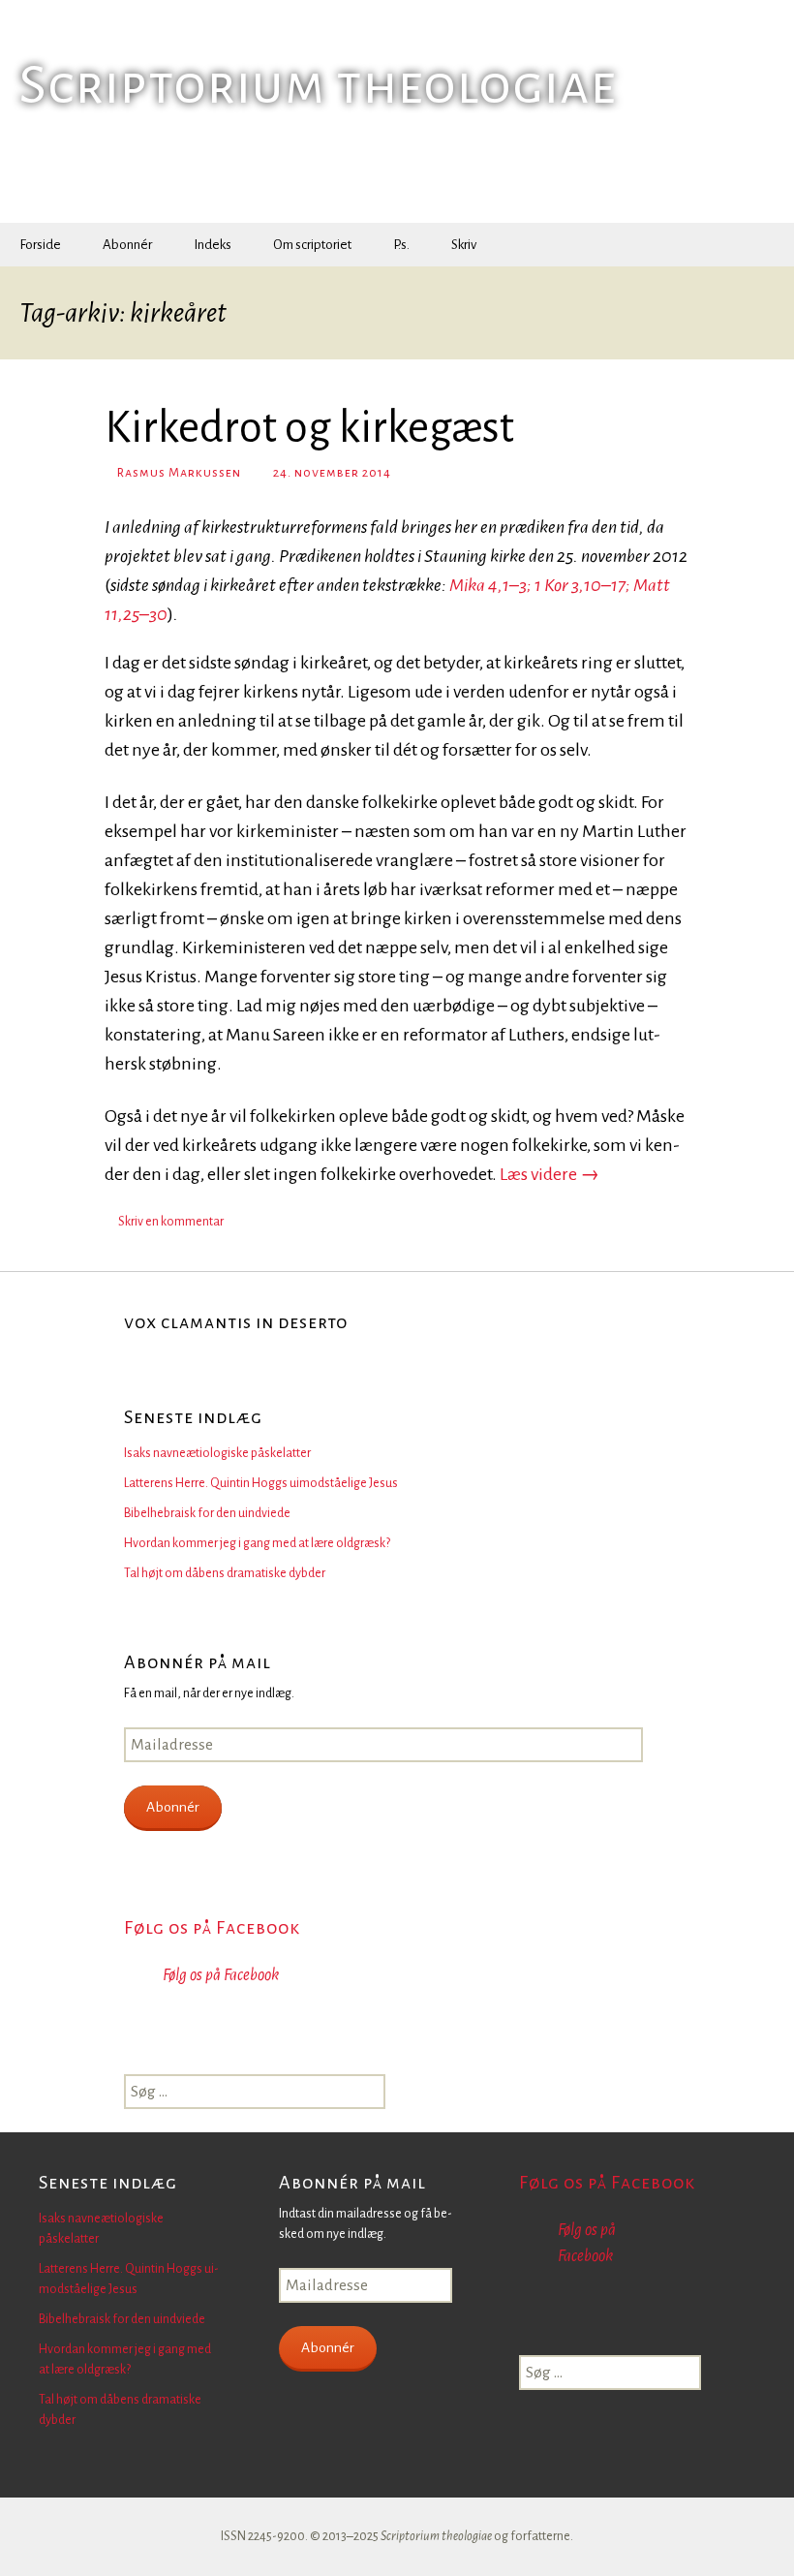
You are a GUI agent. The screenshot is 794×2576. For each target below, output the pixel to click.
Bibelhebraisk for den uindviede (207, 1513)
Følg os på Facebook (212, 1928)
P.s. (401, 245)
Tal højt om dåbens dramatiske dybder (225, 1573)
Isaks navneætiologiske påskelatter (217, 1453)
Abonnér (127, 245)
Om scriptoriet (312, 245)
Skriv (464, 245)
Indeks (213, 245)
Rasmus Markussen (179, 473)
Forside (40, 245)
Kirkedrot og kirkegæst (309, 428)
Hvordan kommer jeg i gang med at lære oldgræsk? (257, 1543)
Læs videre (550, 1174)
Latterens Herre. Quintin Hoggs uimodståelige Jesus (261, 1483)
